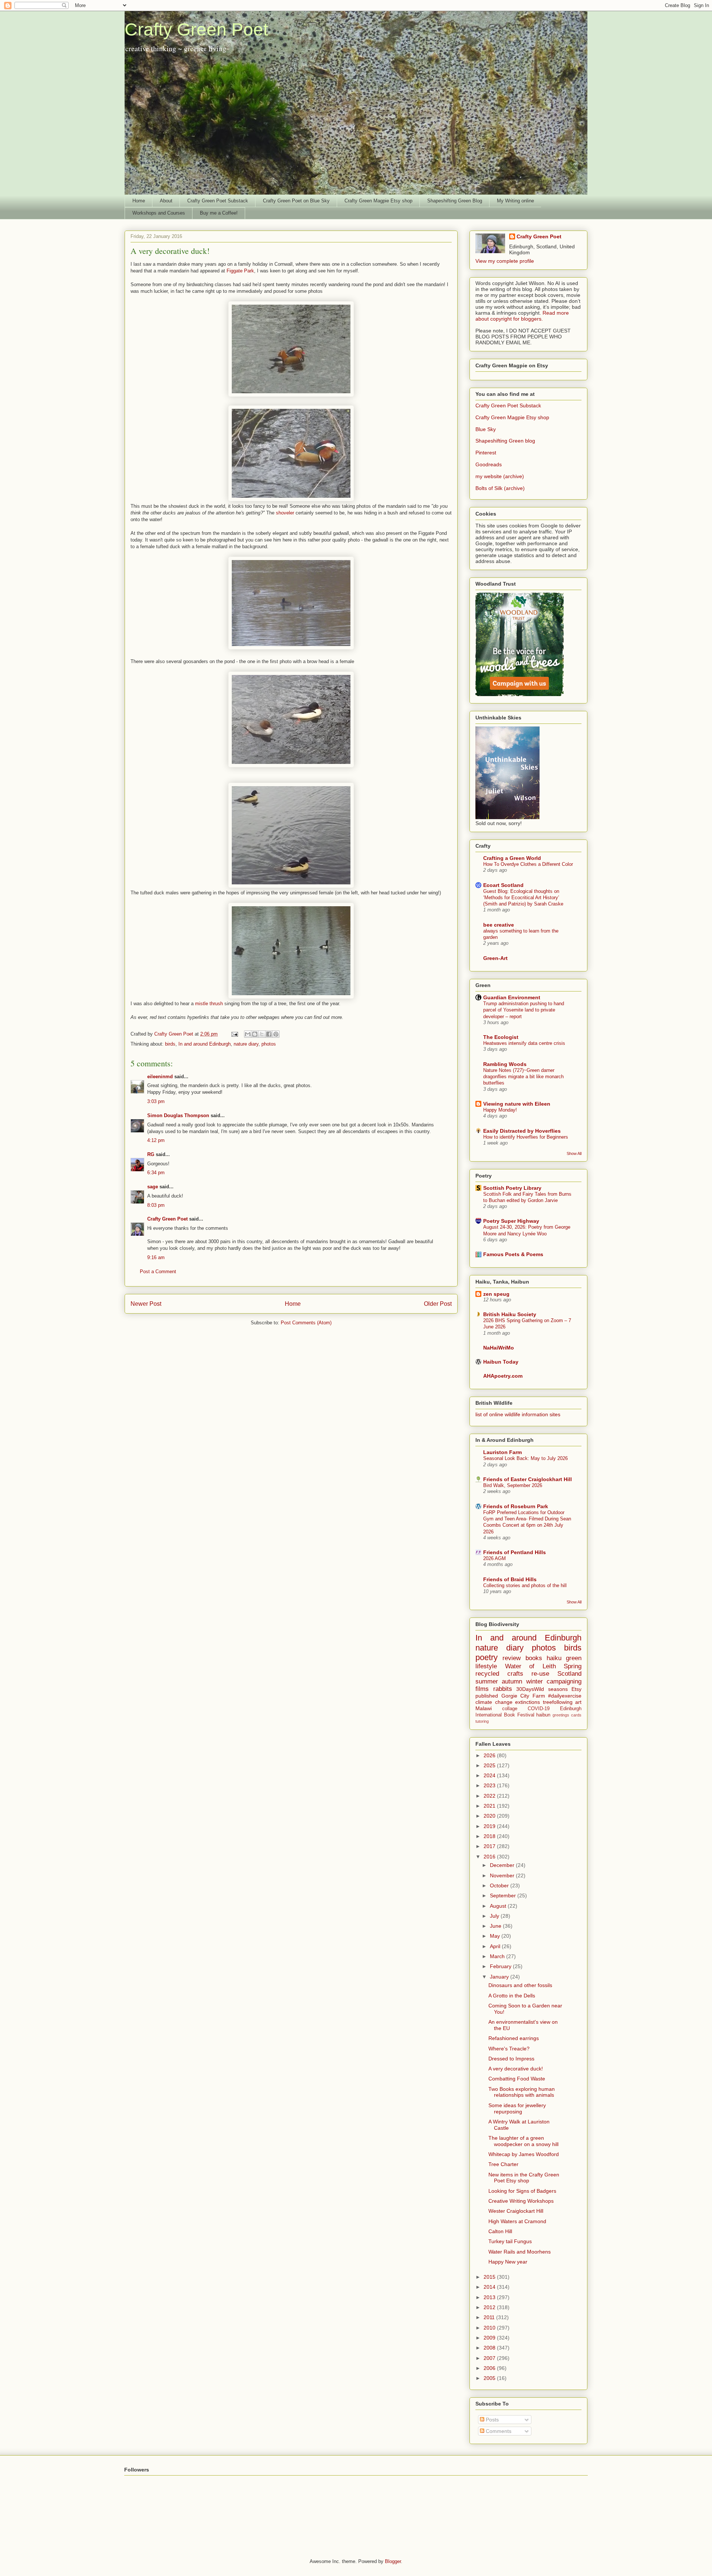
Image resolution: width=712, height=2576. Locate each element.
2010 (490, 2328)
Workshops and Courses (159, 213)
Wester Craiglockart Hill (516, 2211)
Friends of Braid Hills (510, 1579)
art (578, 1702)
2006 (490, 2368)
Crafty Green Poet (196, 29)
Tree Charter (503, 2164)
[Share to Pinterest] (276, 1034)
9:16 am (156, 1257)
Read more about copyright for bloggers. (522, 316)
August (499, 1906)
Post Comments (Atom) (306, 1323)
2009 (490, 2338)
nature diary (246, 1044)
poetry (487, 1657)
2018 (490, 1836)
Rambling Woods (505, 1064)
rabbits (503, 1689)
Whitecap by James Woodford (524, 2154)
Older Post (438, 1304)
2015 (490, 2277)
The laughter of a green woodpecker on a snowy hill (523, 2141)
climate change (494, 1702)
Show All (574, 1153)
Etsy (576, 1689)
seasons (558, 1689)
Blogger (393, 2561)
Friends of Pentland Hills (515, 1552)
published (487, 1696)
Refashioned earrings (514, 2038)
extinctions (528, 1702)
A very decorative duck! (516, 2069)
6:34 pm (156, 1173)
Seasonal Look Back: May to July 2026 (525, 1458)
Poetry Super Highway (511, 1221)
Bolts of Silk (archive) (500, 488)
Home (139, 201)
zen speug (496, 1294)
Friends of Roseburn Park (516, 1506)
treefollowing (558, 1702)
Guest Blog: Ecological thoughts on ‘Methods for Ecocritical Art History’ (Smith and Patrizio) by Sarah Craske (523, 898)
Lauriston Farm (502, 1452)
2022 (490, 1796)
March (498, 1956)
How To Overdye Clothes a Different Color (528, 864)
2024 (490, 1775)
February (501, 1966)
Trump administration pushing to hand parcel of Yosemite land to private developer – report (524, 1010)
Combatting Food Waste (517, 2079)
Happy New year (508, 2262)
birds (170, 1044)
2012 (490, 2307)
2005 (490, 2378)
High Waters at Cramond (517, 2221)
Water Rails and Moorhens (520, 2252)
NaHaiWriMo (499, 1348)
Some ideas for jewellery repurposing (517, 2108)
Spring (573, 1666)
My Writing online (515, 201)
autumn (512, 1681)
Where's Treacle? (509, 2049)
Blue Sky (486, 429)
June (496, 1926)
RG (151, 1154)
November (503, 1875)
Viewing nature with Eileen (517, 1104)
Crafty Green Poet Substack (218, 201)
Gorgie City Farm (523, 1696)
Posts (492, 2420)
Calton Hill (500, 2231)
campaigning (564, 1681)
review (512, 1658)
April (496, 1946)
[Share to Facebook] (269, 1034)
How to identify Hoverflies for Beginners (526, 1137)
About (166, 201)
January (500, 1977)
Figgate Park (240, 271)
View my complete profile (505, 261)
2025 (490, 1765)
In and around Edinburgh (205, 1044)
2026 (490, 1755)
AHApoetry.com (503, 1376)
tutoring (482, 1721)
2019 (490, 1826)
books (534, 1658)
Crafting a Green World (512, 858)
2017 (490, 1846)
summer (487, 1681)
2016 (490, 1857)
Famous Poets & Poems (513, 1254)
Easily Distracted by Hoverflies (522, 1131)
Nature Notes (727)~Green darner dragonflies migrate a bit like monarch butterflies (523, 1077)
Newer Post (146, 1304)
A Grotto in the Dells (512, 1996)
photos (269, 1044)
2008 (490, 2348)
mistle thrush (209, 1004)
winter (535, 1681)
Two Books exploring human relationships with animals (522, 2092)
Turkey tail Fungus (510, 2241)
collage (510, 1709)
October (500, 1885)
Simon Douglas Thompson (178, 1115)
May (496, 1936)
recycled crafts (499, 1674)
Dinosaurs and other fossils (520, 1985)
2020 (490, 1816)
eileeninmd (160, 1077)
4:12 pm (156, 1140)
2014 (490, 2287)
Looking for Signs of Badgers (522, 2191)
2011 (490, 2317)
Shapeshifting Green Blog (455, 201)
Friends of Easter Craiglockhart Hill (528, 1479)
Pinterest (486, 453)
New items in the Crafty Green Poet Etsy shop (524, 2178)
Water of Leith (530, 1666)
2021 (490, 1806)
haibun (543, 1715)
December (503, 1865)
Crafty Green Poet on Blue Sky (296, 201)
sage (153, 1187)
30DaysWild (530, 1689)
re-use (540, 1674)
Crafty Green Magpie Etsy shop (378, 201)
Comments (498, 2431)
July (495, 1916)
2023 (490, 1785)
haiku (554, 1658)
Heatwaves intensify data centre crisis (524, 1043)
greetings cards (567, 1715)
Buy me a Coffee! (219, 213)
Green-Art (495, 958)
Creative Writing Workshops (521, 2201)
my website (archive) (500, 476)
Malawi (484, 1708)
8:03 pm (156, 1205)
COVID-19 (539, 1709)
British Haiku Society (510, 1314)
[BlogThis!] (255, 1034)
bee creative (499, 925)
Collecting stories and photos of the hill (525, 1585)
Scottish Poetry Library (512, 1188)
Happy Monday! (500, 1110)
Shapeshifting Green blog (505, 441)
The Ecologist (501, 1037)
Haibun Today (501, 1362)
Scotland (569, 1674)
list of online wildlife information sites (518, 1414)
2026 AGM (495, 1558)
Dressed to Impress (511, 2059)
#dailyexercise (565, 1696)
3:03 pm (156, 1101)
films (482, 1689)
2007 (490, 2358)
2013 (490, 2297)
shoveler (285, 513)
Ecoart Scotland (503, 885)
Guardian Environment (512, 997)
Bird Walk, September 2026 (513, 1485)
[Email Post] (234, 1034)
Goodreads (489, 464)
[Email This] (248, 1034)
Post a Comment (158, 1272)
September (504, 1895)
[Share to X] (262, 1034)
